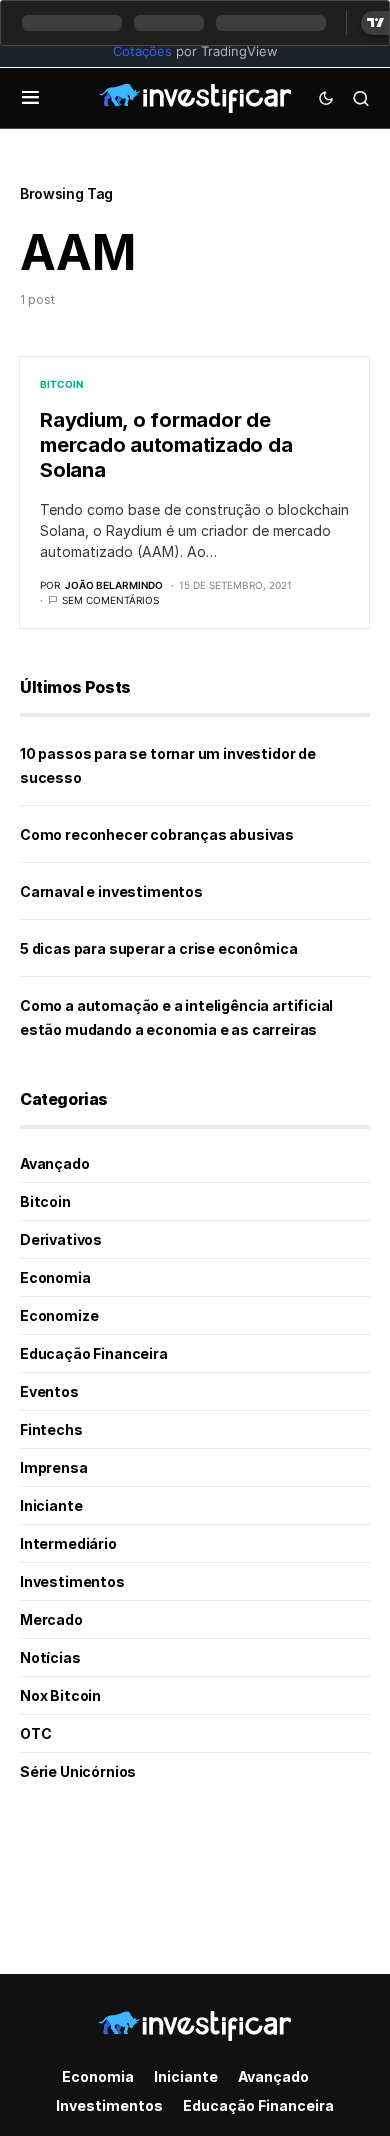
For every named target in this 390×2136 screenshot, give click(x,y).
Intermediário (68, 1543)
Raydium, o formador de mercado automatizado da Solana (166, 445)
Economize (59, 1315)
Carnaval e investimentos (111, 891)
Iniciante (51, 1505)
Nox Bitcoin (60, 1695)
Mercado (51, 1619)
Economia (55, 1277)
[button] (30, 98)
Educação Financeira (94, 1353)
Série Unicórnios (78, 1771)
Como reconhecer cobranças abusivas (157, 834)
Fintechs (51, 1429)
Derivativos (61, 1239)
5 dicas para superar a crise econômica (158, 948)
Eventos (49, 1391)
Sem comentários (110, 600)
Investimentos (72, 1581)
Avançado (55, 1163)
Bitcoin (61, 384)
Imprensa (54, 1467)
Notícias (50, 1657)
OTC (35, 1733)
